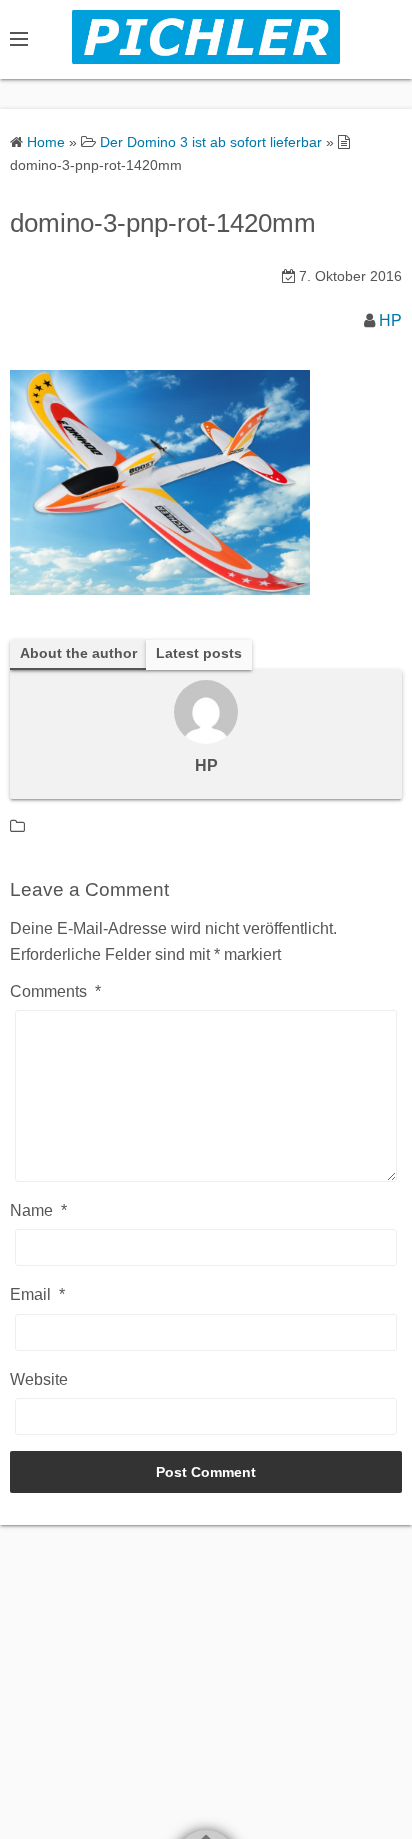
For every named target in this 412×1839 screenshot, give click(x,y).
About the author (78, 653)
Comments (55, 991)
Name (38, 1210)
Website (39, 1379)
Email (37, 1294)
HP (390, 320)
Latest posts (199, 653)
